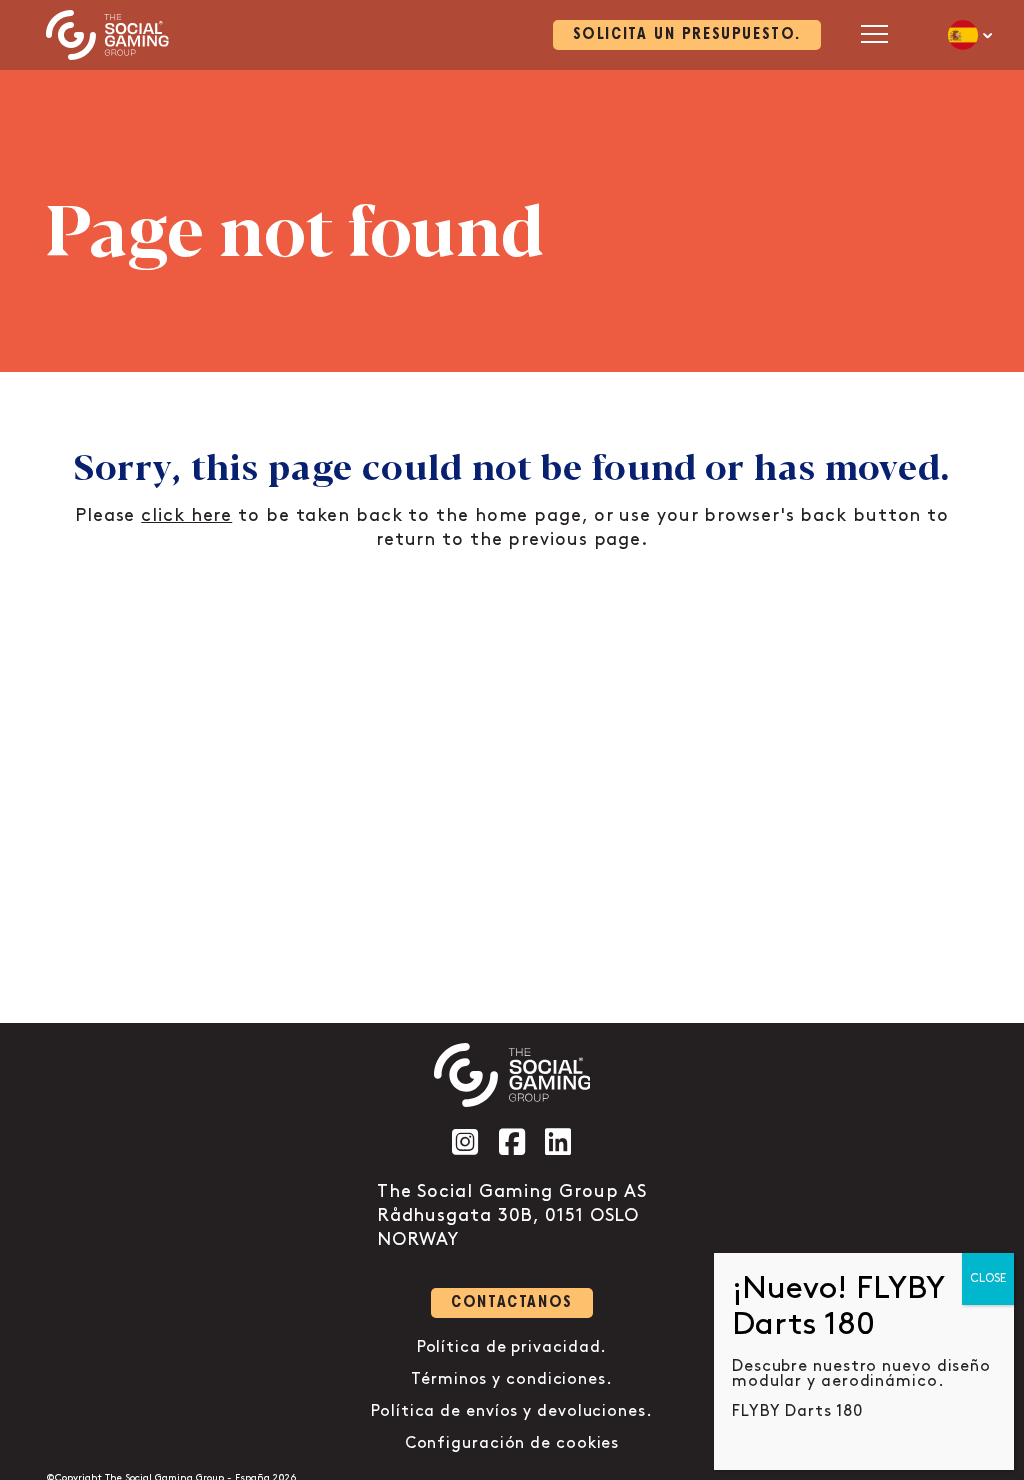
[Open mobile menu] (874, 33)
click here (186, 516)
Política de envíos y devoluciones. (512, 1411)
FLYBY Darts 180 (797, 1411)
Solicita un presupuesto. (687, 34)
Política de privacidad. (512, 1347)
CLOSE (988, 1278)
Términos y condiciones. (512, 1379)
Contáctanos (512, 1302)
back (823, 516)
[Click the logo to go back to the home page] (107, 35)
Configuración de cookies (512, 1443)
